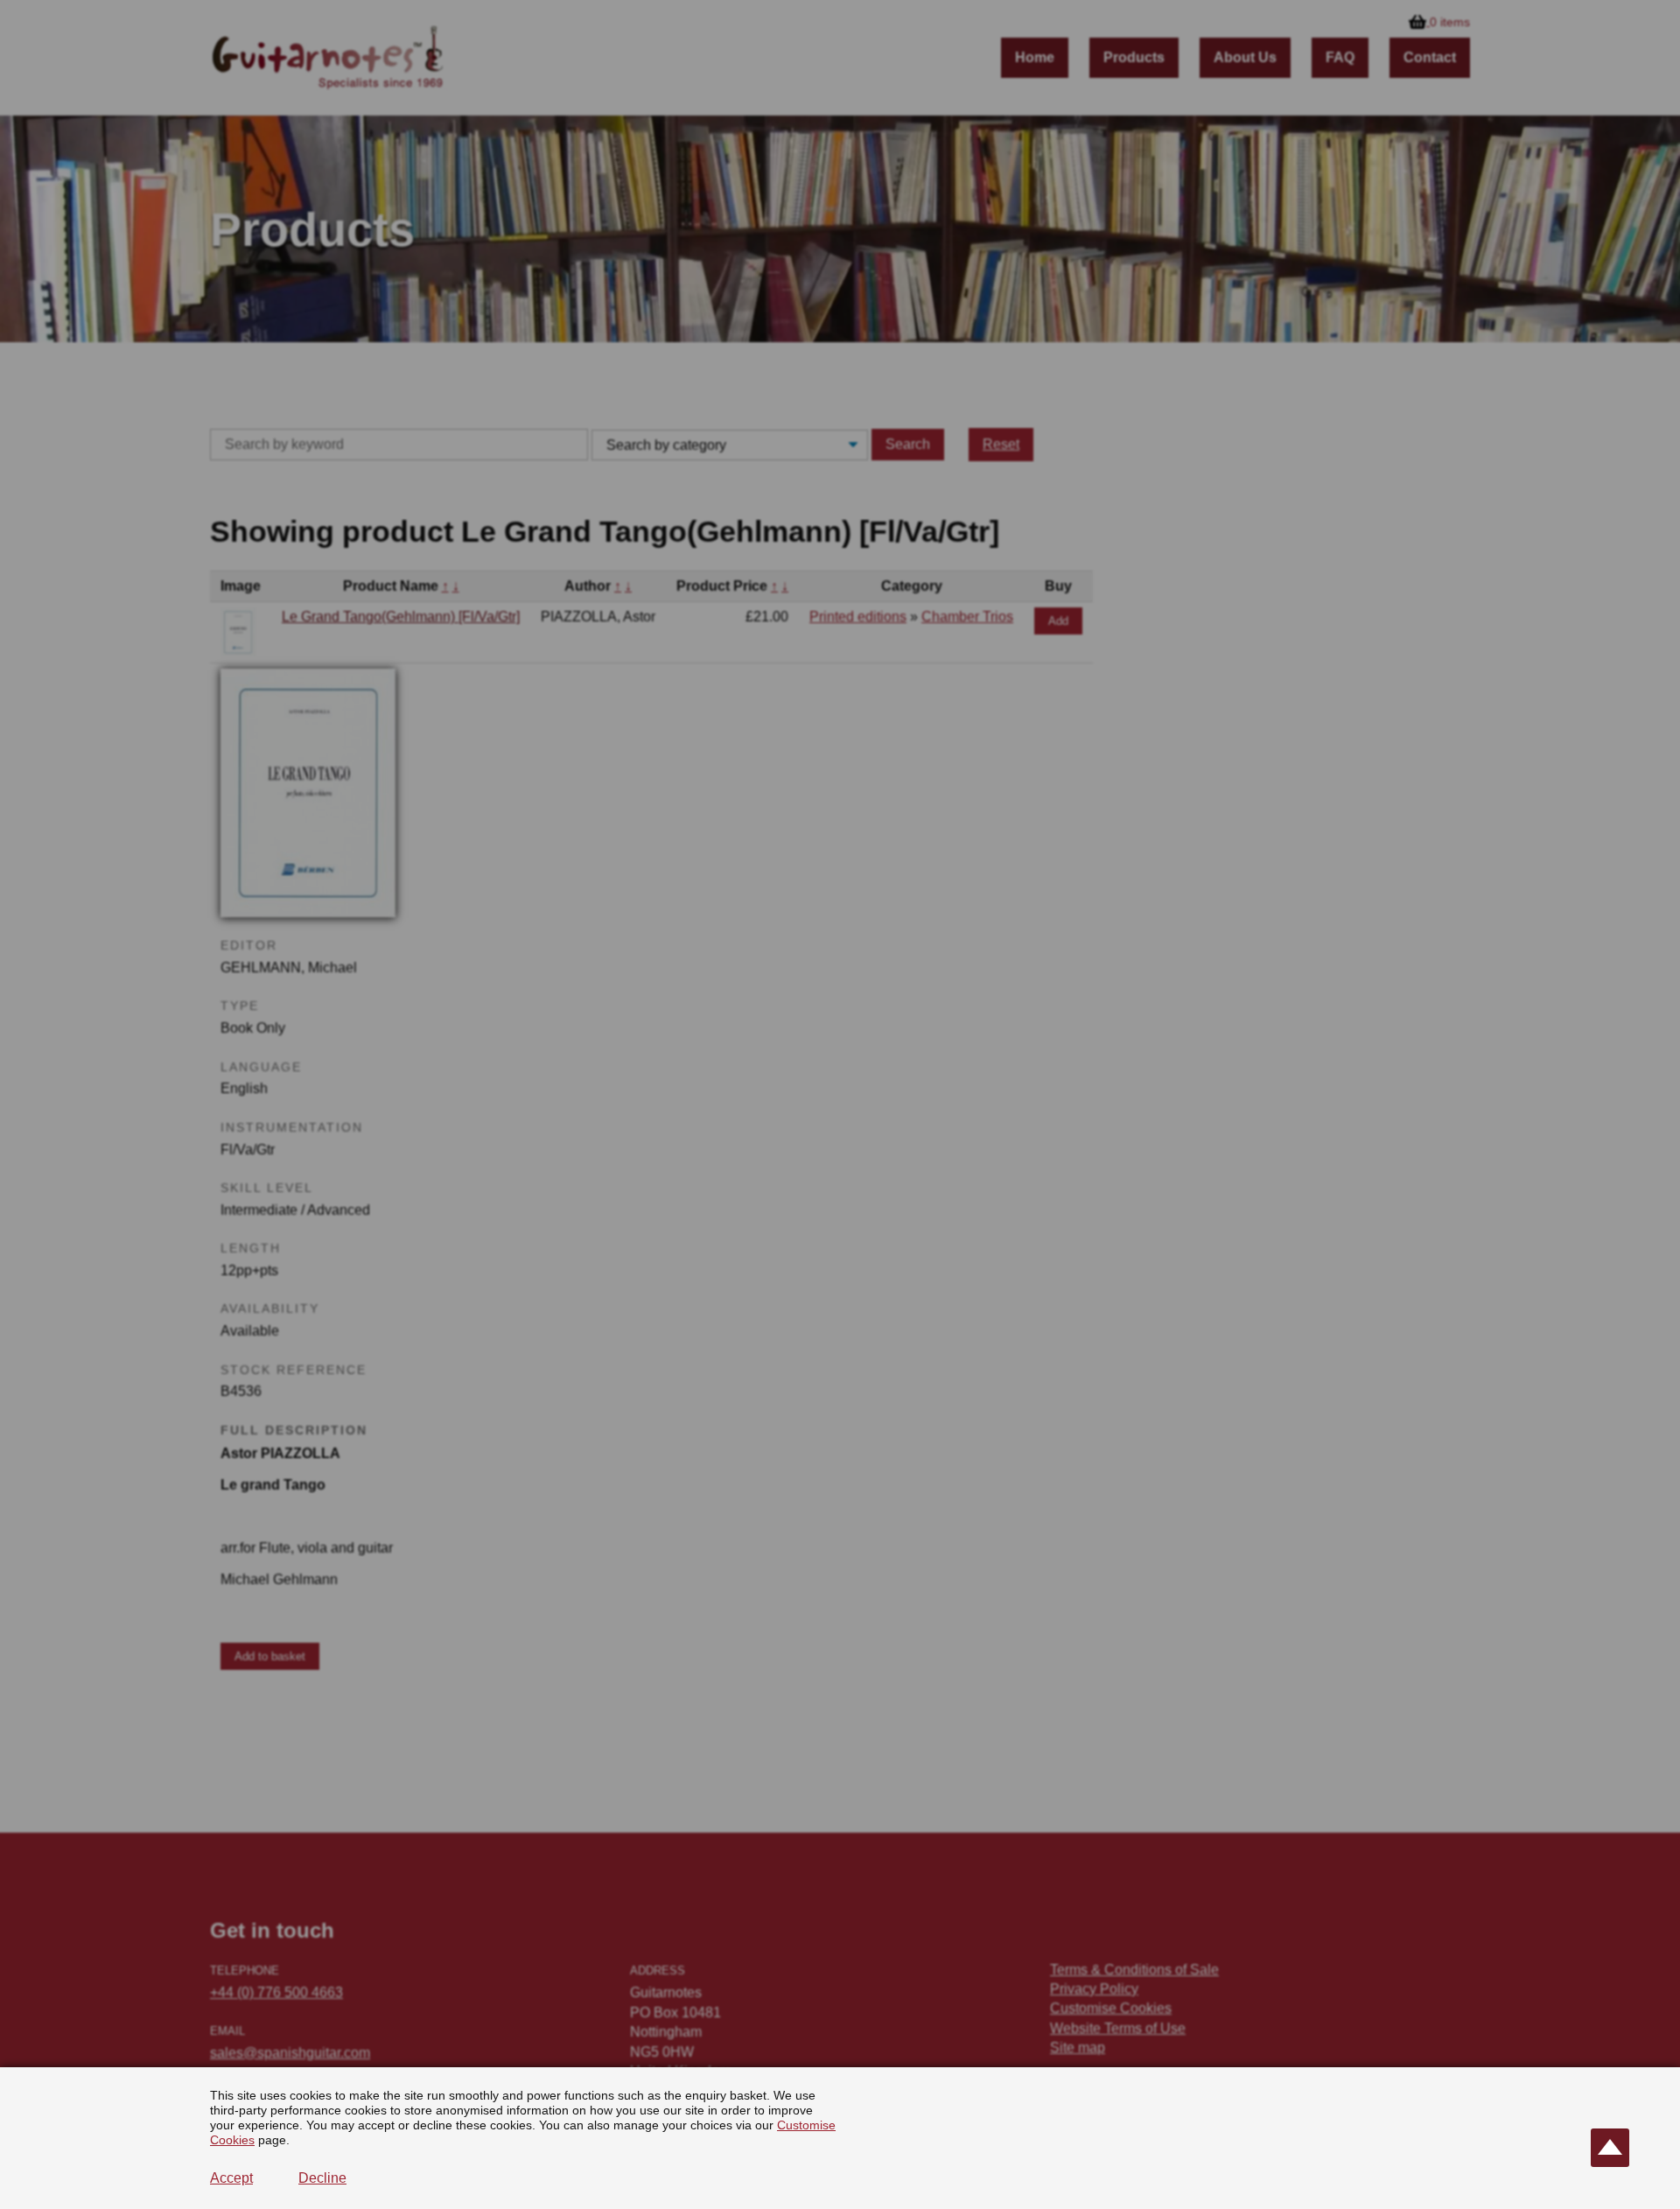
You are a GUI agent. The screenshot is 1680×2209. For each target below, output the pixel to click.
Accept (231, 2178)
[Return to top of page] (1610, 2148)
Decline (322, 2178)
